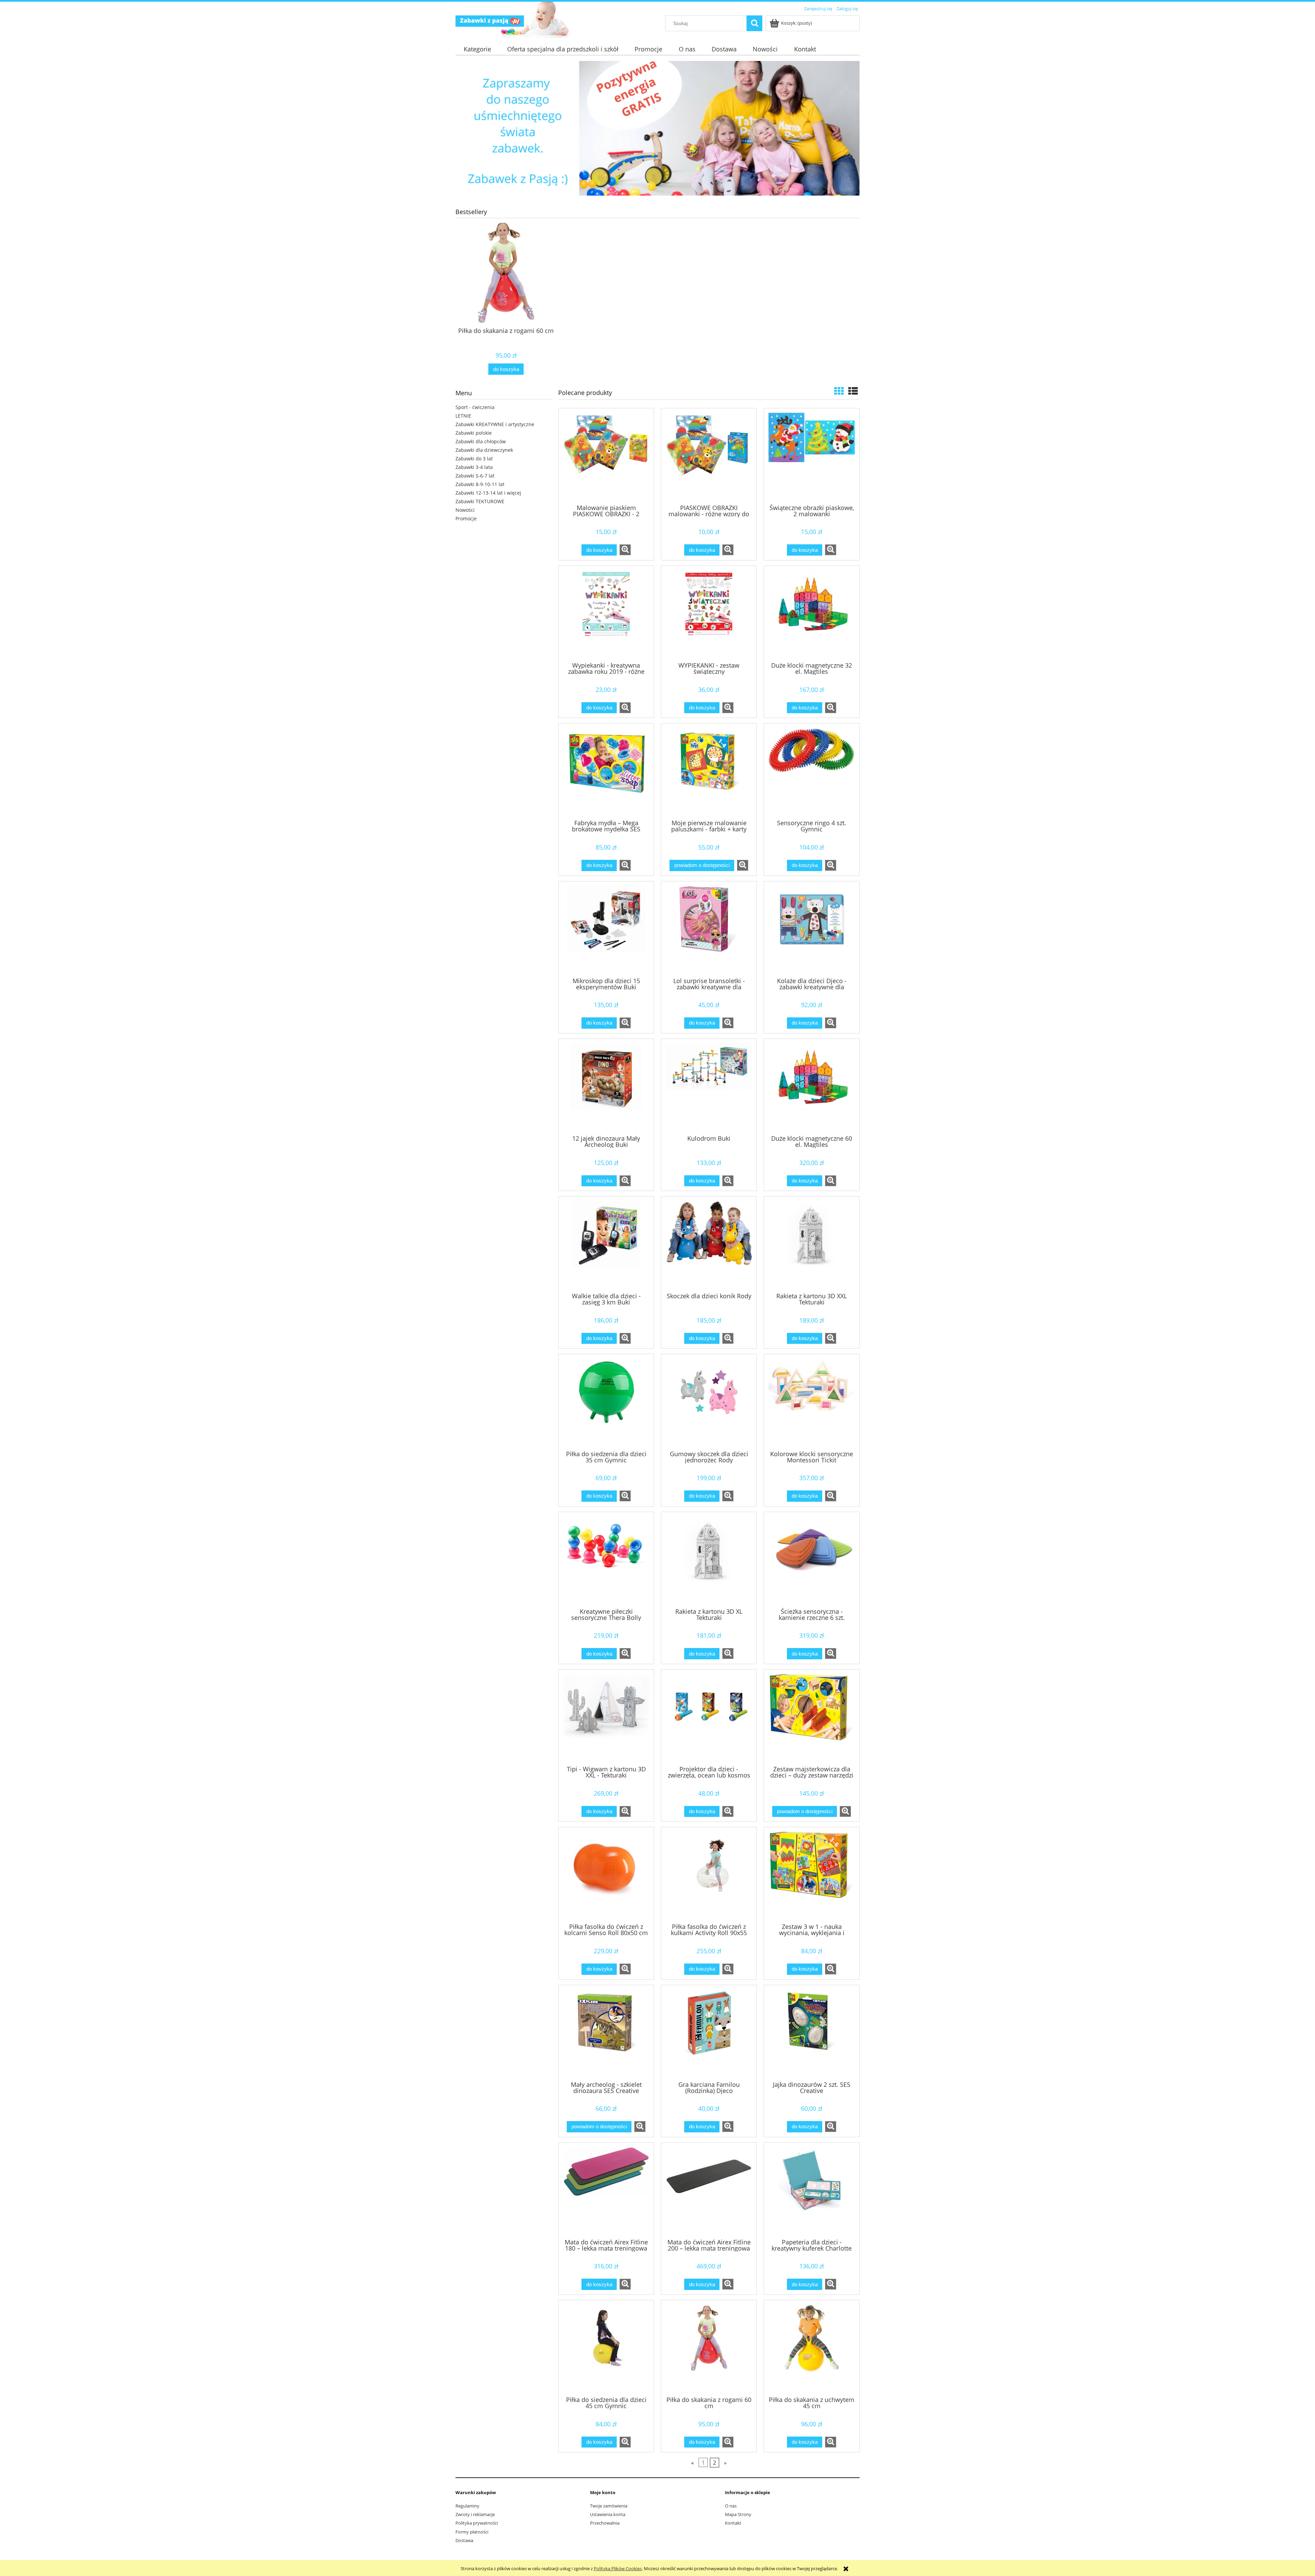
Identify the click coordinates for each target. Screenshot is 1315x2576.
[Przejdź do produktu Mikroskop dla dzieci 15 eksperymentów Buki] (606, 929)
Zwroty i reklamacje (475, 2514)
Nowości (465, 510)
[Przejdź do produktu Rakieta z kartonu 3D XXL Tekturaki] (812, 1244)
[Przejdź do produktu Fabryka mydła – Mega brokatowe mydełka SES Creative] (606, 771)
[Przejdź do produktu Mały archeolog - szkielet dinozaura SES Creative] (606, 2032)
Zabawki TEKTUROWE (480, 501)
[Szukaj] (754, 23)
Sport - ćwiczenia (475, 407)
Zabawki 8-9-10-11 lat (480, 484)
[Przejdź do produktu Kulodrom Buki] (709, 1086)
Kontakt (733, 2523)
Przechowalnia (605, 2523)
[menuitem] (477, 49)
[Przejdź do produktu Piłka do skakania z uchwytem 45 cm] (812, 2348)
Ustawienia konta (608, 2514)
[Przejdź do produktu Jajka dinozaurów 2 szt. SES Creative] (812, 2032)
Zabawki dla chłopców (481, 441)
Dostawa (464, 2540)
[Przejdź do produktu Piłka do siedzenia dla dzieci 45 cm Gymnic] (606, 2348)
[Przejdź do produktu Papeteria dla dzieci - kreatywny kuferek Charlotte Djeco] (812, 2190)
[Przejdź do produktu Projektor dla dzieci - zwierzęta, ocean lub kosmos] (709, 1717)
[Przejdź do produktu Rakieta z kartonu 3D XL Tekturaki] (709, 1559)
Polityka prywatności (477, 2523)
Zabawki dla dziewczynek (484, 450)
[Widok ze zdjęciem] (839, 391)
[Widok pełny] (853, 391)
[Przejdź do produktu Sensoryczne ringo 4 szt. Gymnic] (812, 771)
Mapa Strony (738, 2514)
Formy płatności (472, 2532)
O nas (731, 2506)
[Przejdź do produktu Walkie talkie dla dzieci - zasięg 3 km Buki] (606, 1244)
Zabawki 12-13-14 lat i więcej (488, 493)
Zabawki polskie (474, 433)
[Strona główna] (490, 20)
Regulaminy (467, 2506)
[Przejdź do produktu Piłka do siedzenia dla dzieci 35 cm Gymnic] (606, 1401)
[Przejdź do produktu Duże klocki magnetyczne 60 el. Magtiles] (812, 1086)
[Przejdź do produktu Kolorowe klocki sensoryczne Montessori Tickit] (812, 1401)
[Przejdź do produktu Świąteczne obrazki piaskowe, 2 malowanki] (812, 456)
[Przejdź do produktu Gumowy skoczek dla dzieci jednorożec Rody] (709, 1401)
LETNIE (463, 416)
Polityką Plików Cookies (618, 2568)
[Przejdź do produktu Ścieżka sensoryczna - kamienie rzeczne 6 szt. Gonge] (812, 1559)
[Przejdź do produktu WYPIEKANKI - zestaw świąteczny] (709, 613)
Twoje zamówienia (609, 2506)
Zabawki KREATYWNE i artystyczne (495, 424)
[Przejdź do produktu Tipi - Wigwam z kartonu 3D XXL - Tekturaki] (606, 1717)
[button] (625, 550)
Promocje (466, 518)
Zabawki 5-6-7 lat (475, 476)
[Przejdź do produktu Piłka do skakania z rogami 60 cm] (709, 2348)
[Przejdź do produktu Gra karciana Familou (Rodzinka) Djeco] (709, 2032)
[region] (657, 128)
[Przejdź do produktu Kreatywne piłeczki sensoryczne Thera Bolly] (606, 1559)
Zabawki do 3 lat (474, 459)
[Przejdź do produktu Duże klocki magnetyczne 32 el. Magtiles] (812, 613)
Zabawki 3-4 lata (474, 467)
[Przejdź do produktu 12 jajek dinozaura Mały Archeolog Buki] (606, 1086)
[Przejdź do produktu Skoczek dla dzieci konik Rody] (709, 1244)
